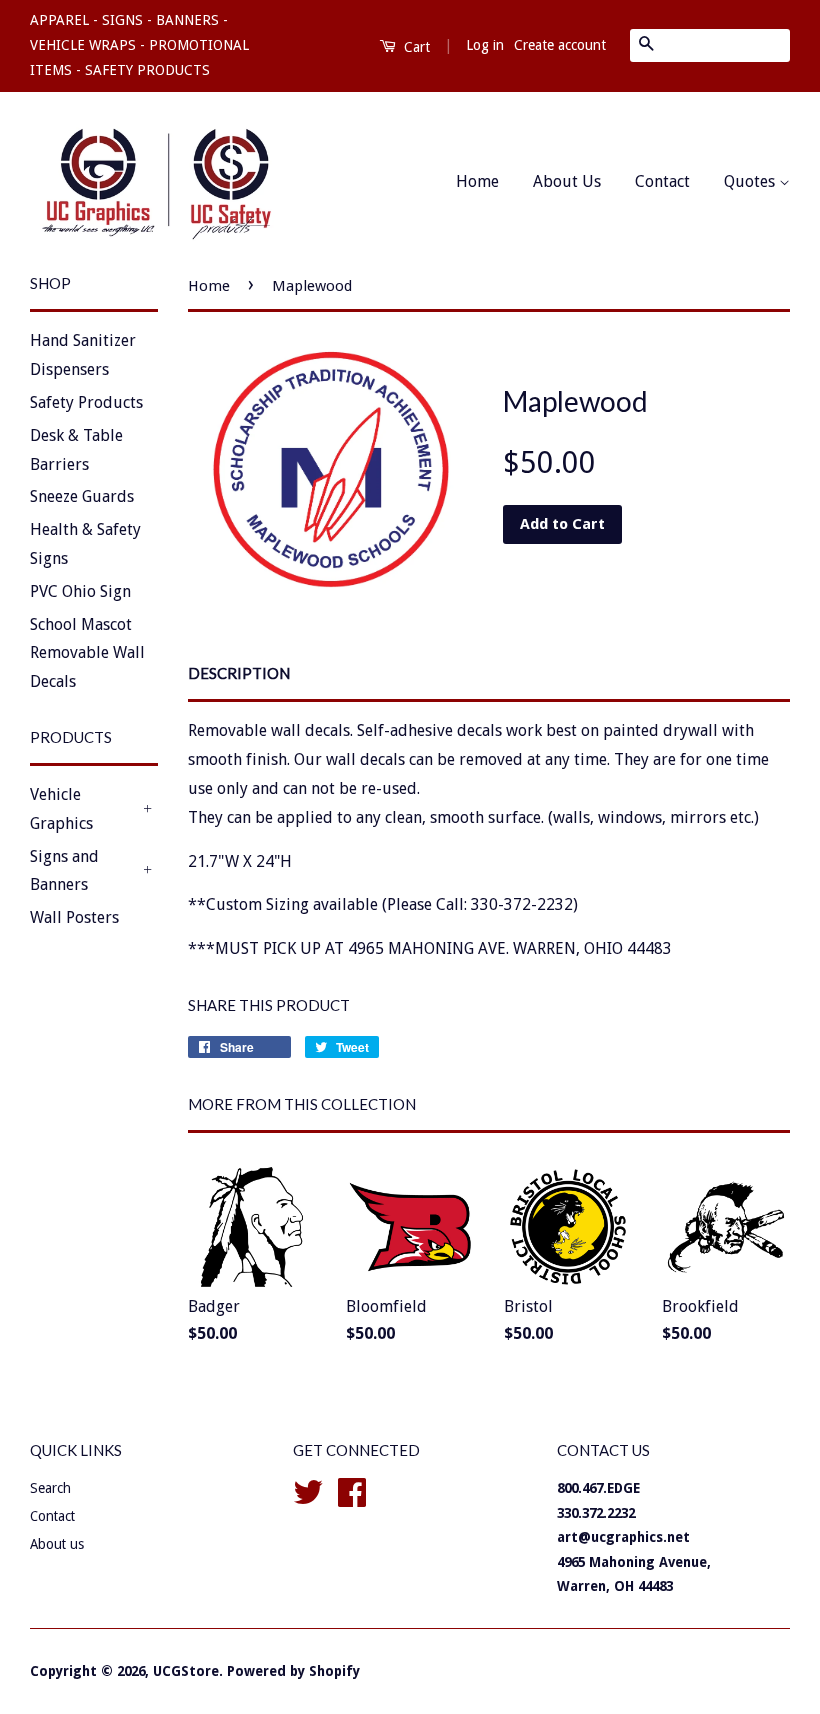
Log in (485, 45)
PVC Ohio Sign (80, 591)
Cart (415, 47)
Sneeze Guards (82, 496)
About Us (567, 181)
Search (50, 1488)
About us (57, 1544)
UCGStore (186, 1671)
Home (477, 181)
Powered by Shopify (293, 1671)
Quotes (751, 181)
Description (239, 673)
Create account (560, 45)
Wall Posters (74, 917)
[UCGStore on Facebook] (352, 1490)
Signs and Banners (64, 871)
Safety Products (86, 402)
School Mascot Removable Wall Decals (87, 653)
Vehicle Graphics (61, 809)
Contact (662, 181)
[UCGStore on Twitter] (308, 1490)
